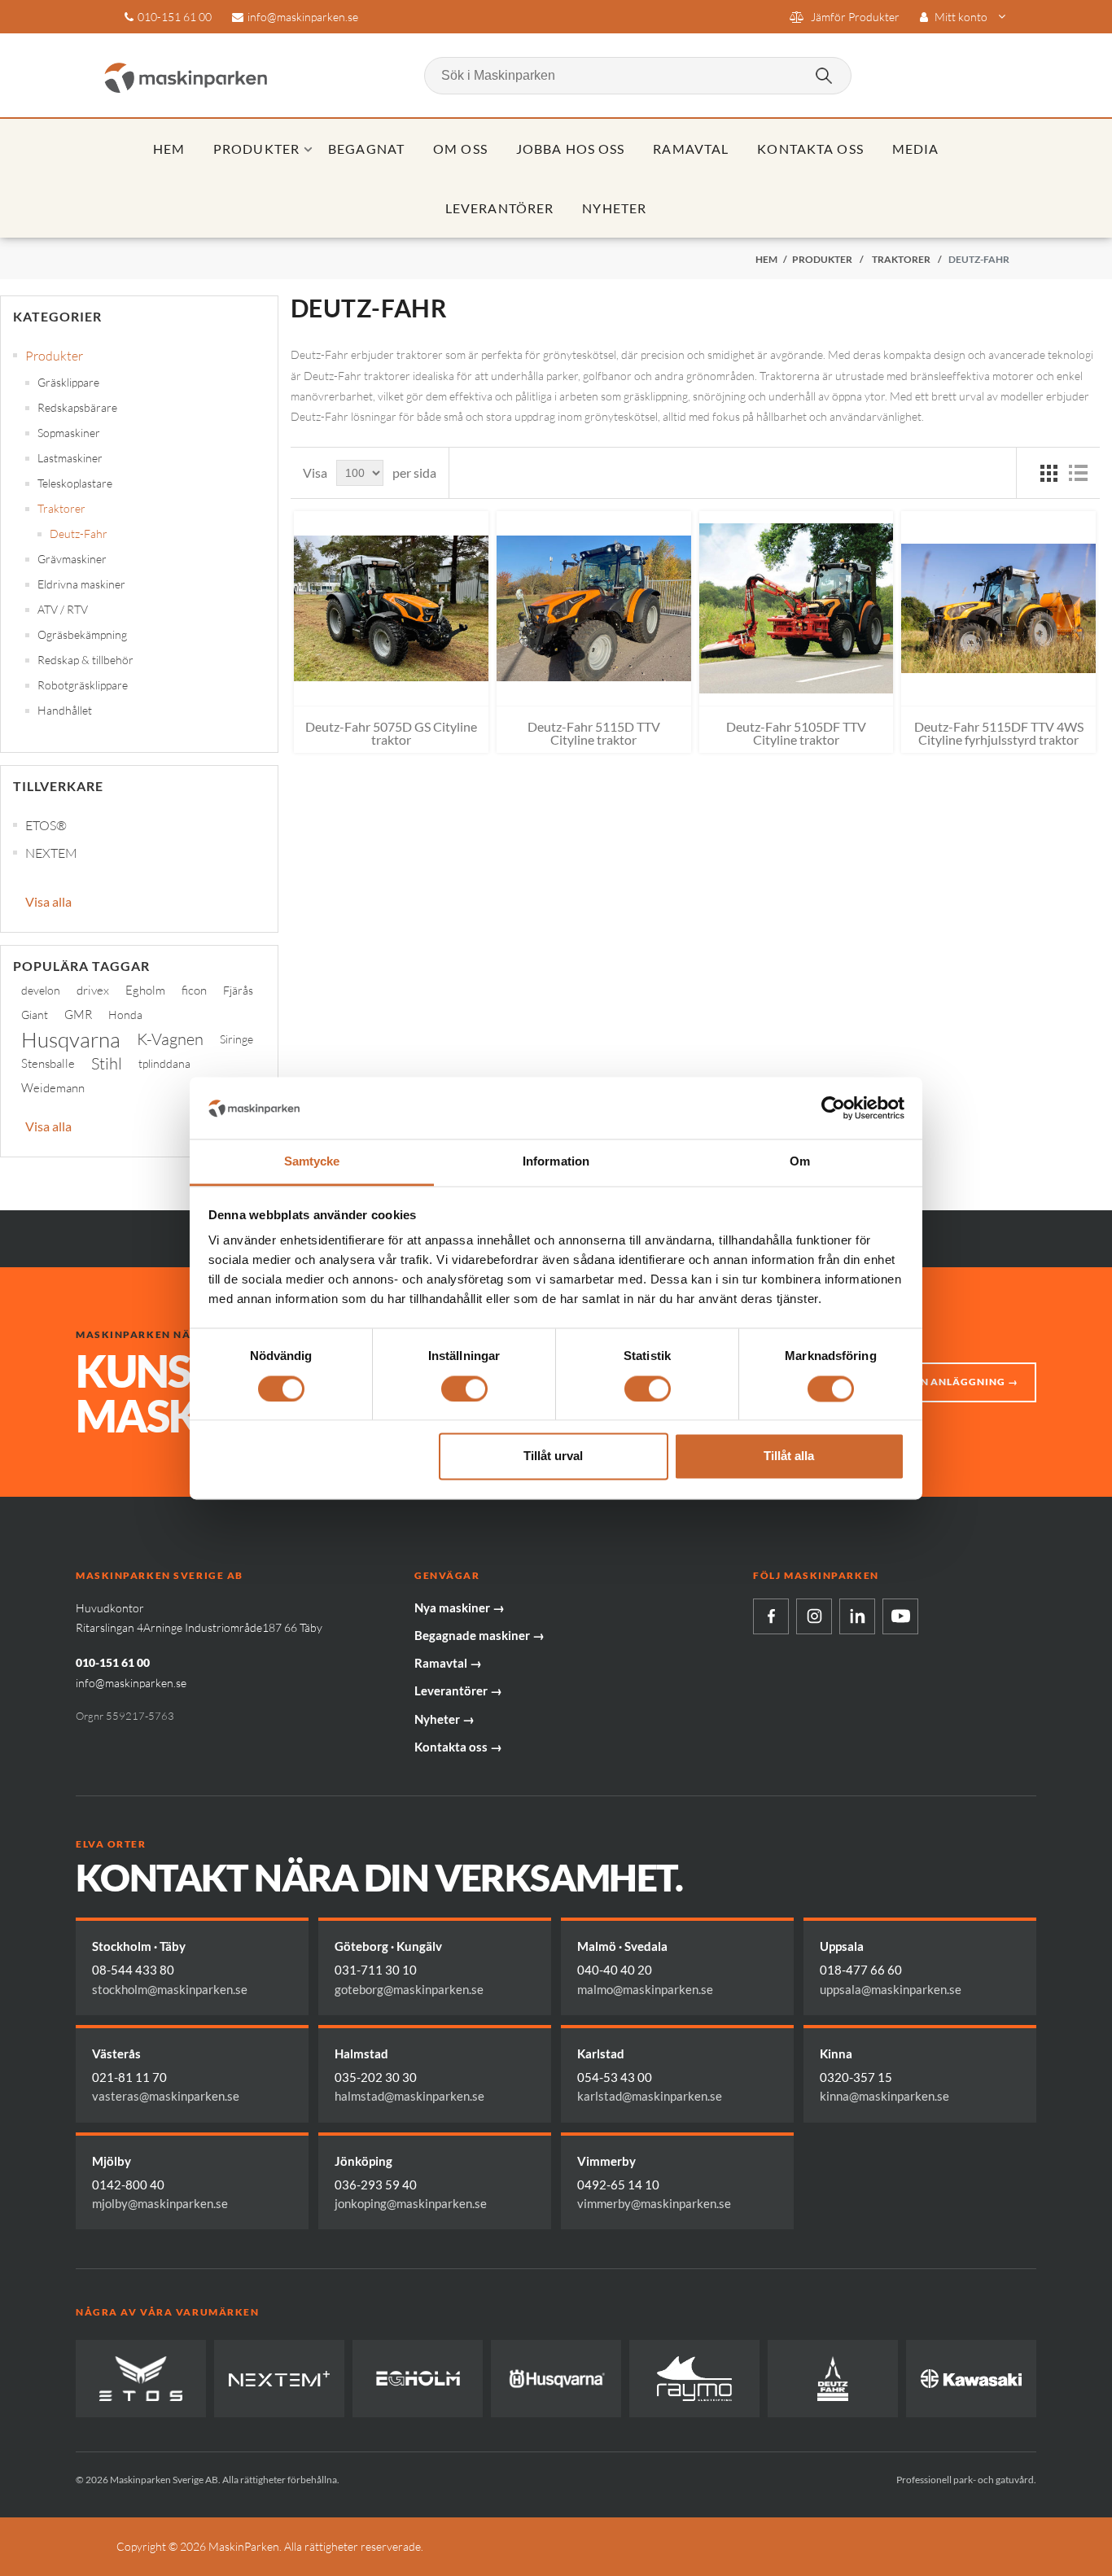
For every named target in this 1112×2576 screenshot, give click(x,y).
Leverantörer (499, 208)
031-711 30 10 (376, 1970)
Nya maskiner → (460, 1607)
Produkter (256, 149)
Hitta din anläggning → (946, 1382)
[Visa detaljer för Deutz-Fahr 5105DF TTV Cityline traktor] (797, 608)
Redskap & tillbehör (85, 660)
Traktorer (61, 508)
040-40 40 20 (615, 1970)
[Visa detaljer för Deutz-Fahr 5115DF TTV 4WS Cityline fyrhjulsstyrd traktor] (998, 608)
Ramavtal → (448, 1663)
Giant (35, 1015)
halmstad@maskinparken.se (409, 2096)
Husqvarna (71, 1039)
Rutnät (1049, 473)
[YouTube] (900, 1616)
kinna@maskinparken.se (884, 2096)
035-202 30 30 (376, 2077)
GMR (78, 1015)
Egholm (145, 990)
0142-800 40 (128, 2185)
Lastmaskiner (70, 458)
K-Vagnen (170, 1039)
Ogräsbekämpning (82, 634)
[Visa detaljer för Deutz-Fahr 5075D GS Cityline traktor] (391, 608)
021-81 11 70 (129, 2077)
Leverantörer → (458, 1690)
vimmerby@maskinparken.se (654, 2203)
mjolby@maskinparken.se (160, 2203)
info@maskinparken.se (303, 17)
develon (41, 990)
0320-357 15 (856, 2077)
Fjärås (238, 990)
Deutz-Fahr (79, 534)
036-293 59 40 (376, 2185)
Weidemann (53, 1088)
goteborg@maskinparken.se (409, 1989)
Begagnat (366, 149)
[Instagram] (814, 1616)
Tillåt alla (789, 1456)
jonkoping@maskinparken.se (411, 2203)
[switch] (464, 1389)
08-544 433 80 (133, 1970)
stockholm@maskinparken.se (170, 1989)
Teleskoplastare (75, 483)
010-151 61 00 (175, 17)
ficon (194, 990)
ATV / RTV (63, 609)
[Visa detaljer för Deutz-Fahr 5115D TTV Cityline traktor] (594, 608)
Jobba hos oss (571, 149)
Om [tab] (800, 1162)
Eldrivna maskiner (81, 584)
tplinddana (164, 1063)
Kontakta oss (810, 149)
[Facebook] (771, 1616)
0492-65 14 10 (618, 2185)
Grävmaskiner (72, 559)
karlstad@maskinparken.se (650, 2096)
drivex (93, 990)
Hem (169, 149)
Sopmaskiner (69, 433)
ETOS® (46, 825)
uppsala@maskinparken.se (891, 1989)
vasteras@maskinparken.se (166, 2096)
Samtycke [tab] (312, 1162)
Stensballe (48, 1063)
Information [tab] (556, 1162)
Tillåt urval (553, 1456)
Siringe (236, 1039)
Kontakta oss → (458, 1747)
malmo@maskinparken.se (645, 1989)
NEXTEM (51, 853)
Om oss (460, 149)
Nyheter (614, 208)
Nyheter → (444, 1719)
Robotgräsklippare (83, 685)
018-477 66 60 (861, 1970)
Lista (1078, 473)
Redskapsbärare (77, 407)
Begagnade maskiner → (479, 1635)
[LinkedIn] (857, 1616)
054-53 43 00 (615, 2077)
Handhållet (65, 710)
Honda (125, 1015)
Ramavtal (691, 149)
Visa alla (48, 901)
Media (916, 149)
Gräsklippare (68, 382)
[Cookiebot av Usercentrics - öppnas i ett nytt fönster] (833, 1108)
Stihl (107, 1063)
